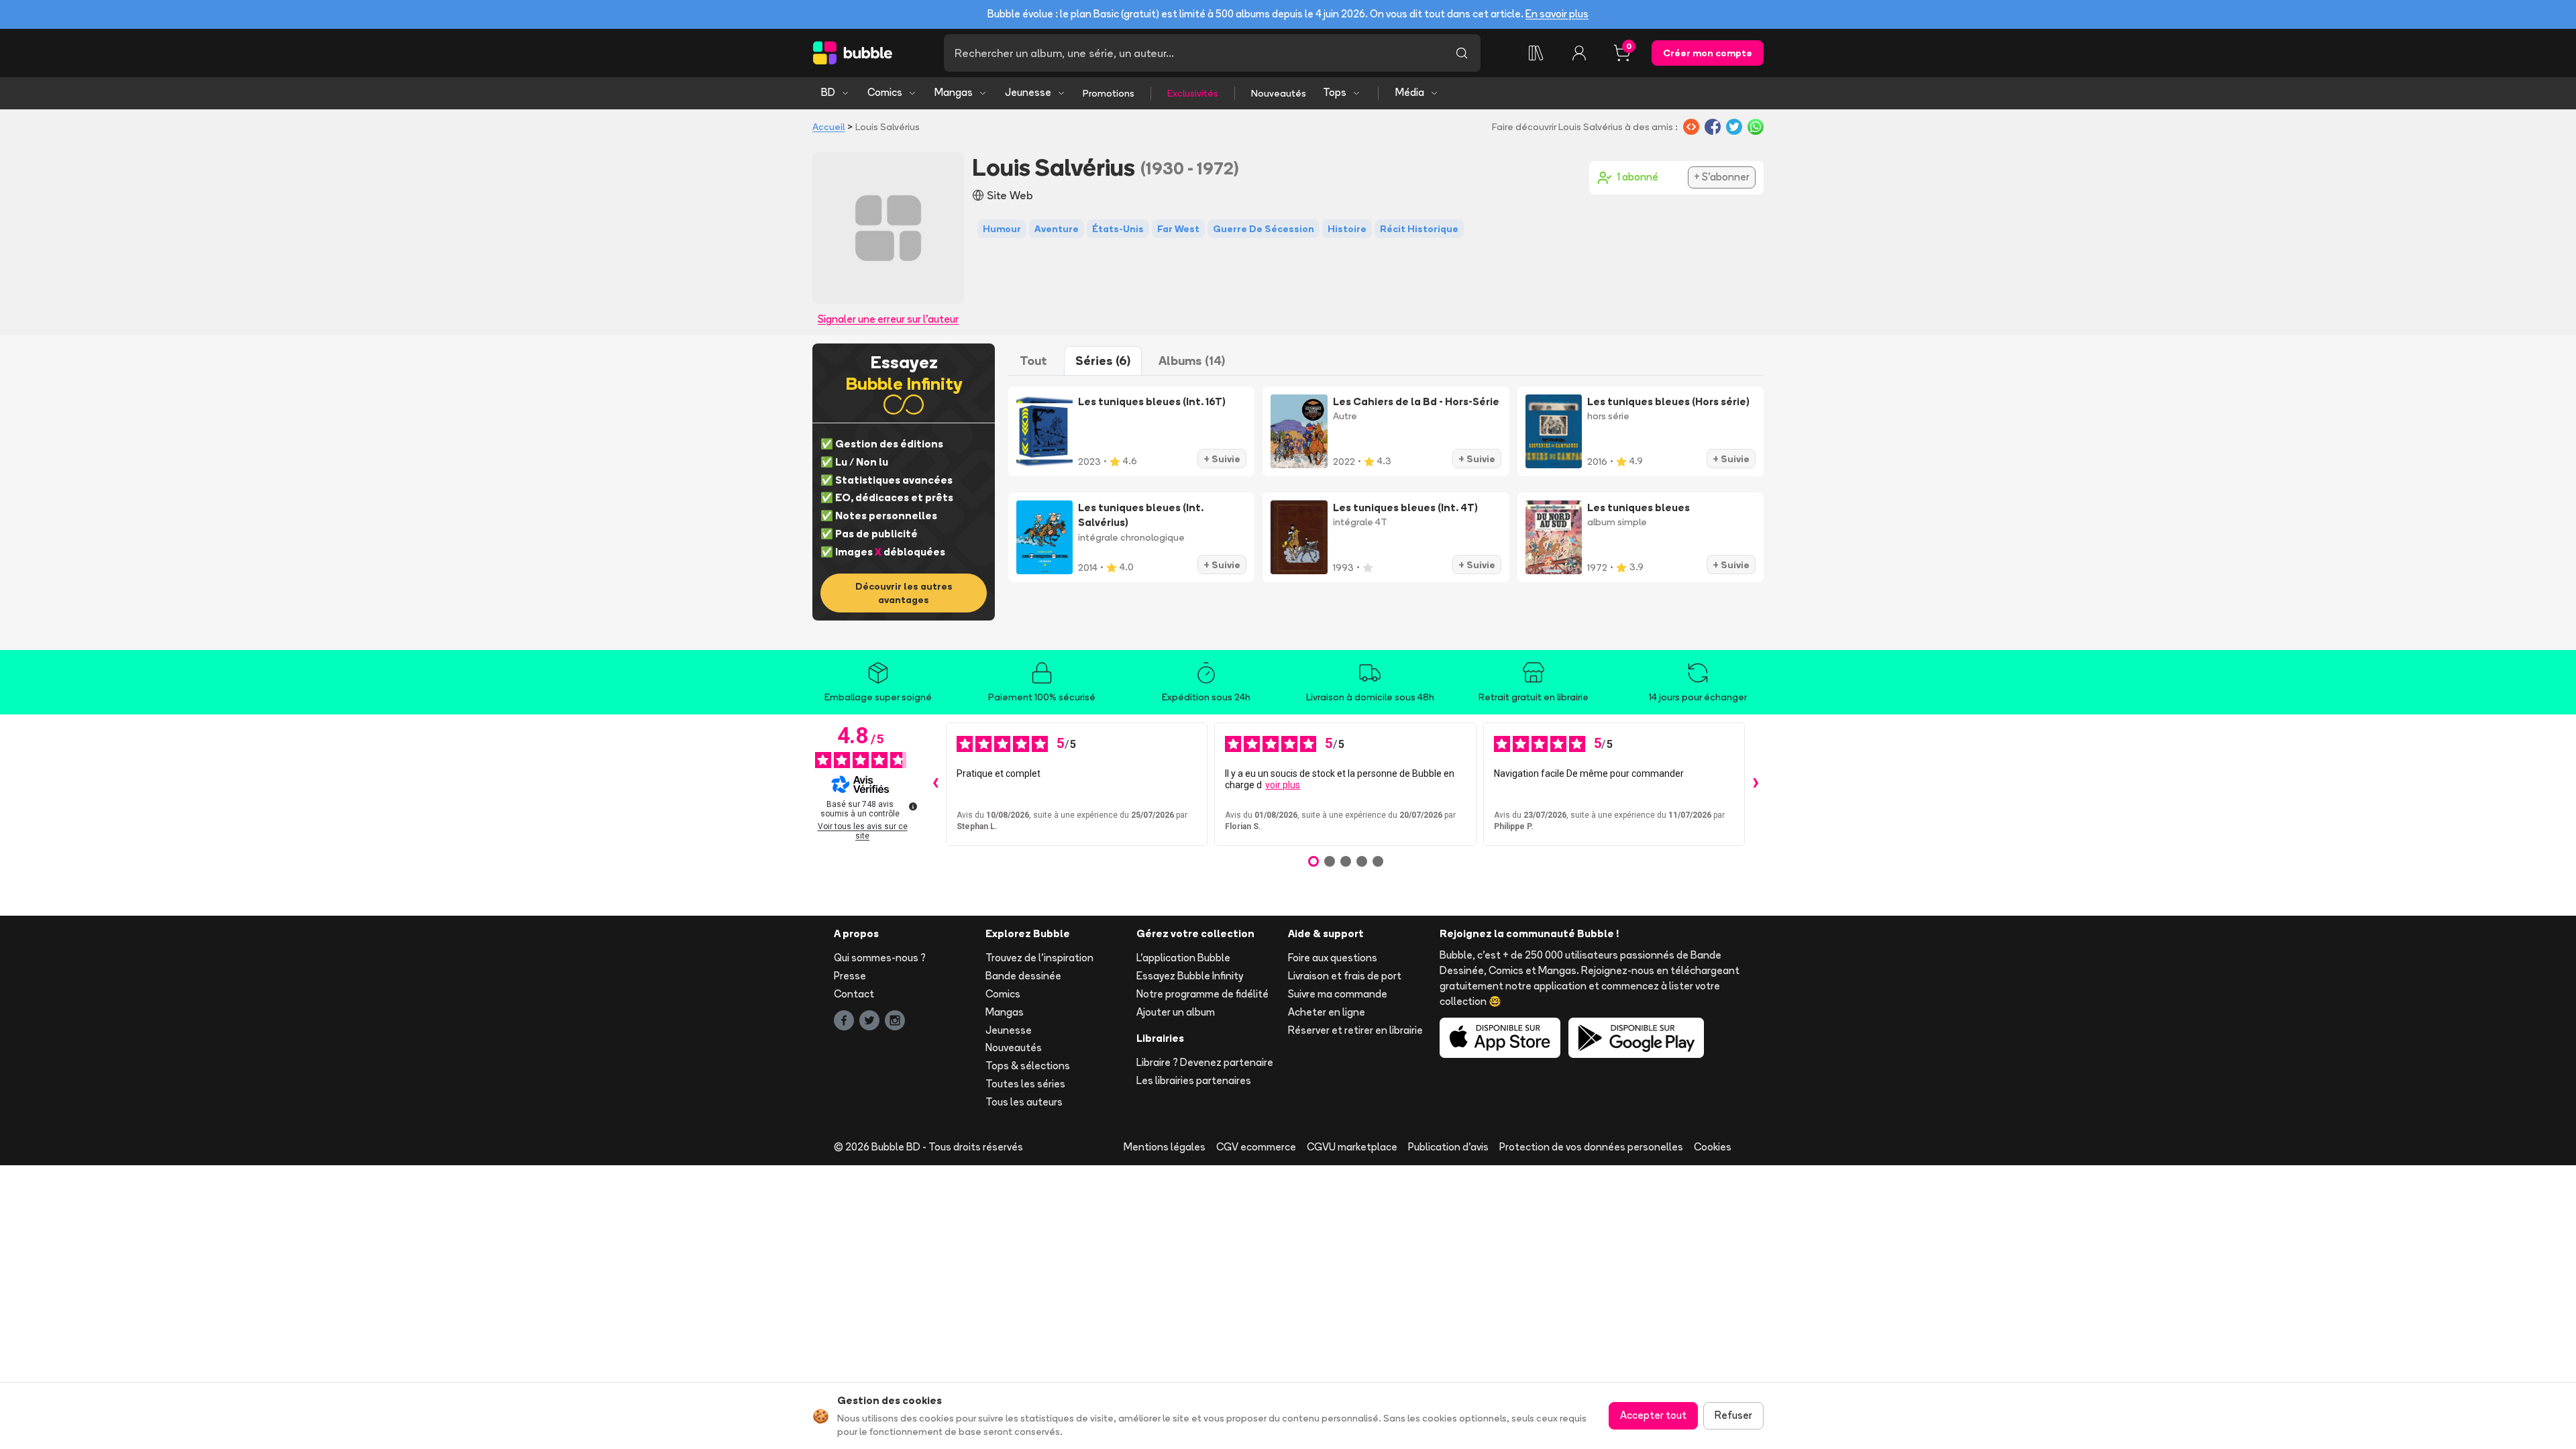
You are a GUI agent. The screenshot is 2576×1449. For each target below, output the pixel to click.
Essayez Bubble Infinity (1190, 976)
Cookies (1713, 1147)
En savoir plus (1557, 14)
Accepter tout (1653, 1415)
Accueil (828, 127)
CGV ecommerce (1256, 1147)
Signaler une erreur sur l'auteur (888, 319)
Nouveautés (1279, 93)
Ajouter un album (1176, 1012)
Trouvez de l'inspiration (1039, 958)
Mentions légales (1165, 1147)
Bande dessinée (1023, 976)
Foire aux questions (1333, 958)
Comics (885, 92)
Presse (850, 976)
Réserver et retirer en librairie (1355, 1030)
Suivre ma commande (1338, 994)
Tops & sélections (1028, 1066)
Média (1410, 92)
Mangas (954, 92)
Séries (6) (1103, 361)
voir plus (1283, 785)
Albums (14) (1192, 361)
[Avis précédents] (935, 784)
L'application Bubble (1183, 958)
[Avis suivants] (1756, 784)
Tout (1033, 361)
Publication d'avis (1448, 1147)
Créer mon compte (1708, 53)
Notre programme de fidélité (1202, 994)
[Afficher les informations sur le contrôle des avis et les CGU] (913, 806)
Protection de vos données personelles (1591, 1147)
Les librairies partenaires (1194, 1080)
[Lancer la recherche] (1462, 53)
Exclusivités (1193, 93)
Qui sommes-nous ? (880, 958)
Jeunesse (1028, 92)
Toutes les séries (1025, 1084)
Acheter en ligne (1327, 1012)
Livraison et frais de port (1345, 976)
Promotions (1109, 93)
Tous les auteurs (1024, 1102)
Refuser (1733, 1415)
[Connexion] (1579, 53)
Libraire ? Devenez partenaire (1205, 1062)
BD (828, 92)
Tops (1335, 92)
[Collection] (1536, 53)
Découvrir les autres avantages (904, 593)
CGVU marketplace (1352, 1147)
